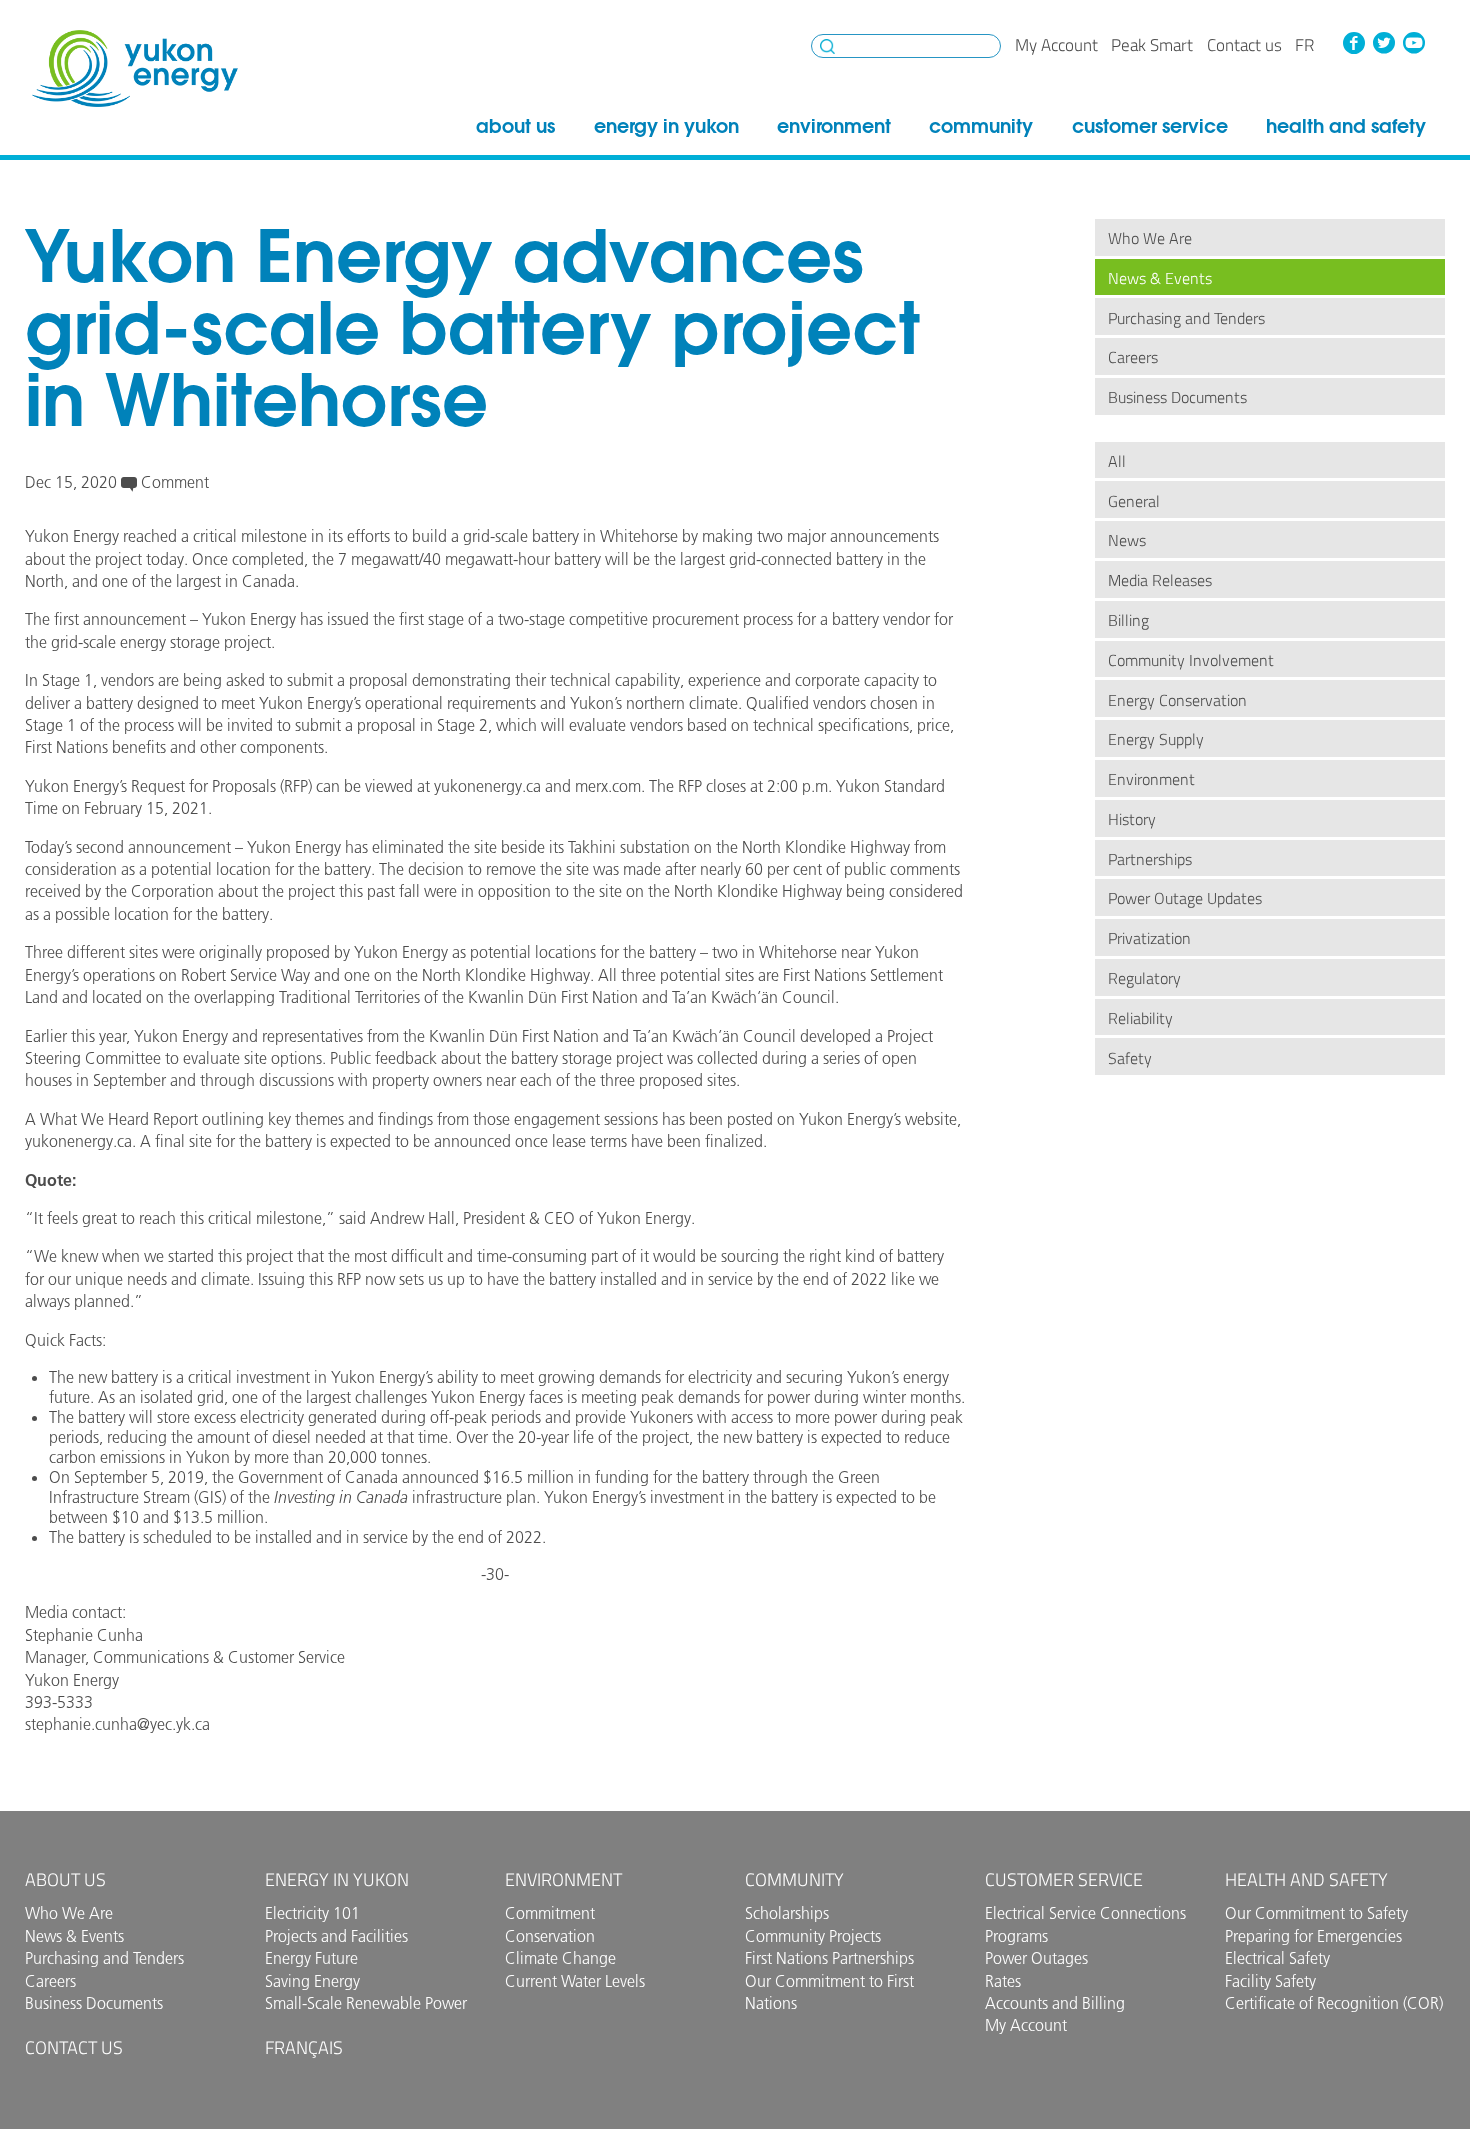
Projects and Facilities (336, 1936)
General (1134, 501)
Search (827, 46)
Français (304, 2047)
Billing (1128, 620)
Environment (834, 126)
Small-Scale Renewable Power (366, 2003)
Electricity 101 (312, 1913)
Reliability (1140, 1018)
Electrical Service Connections (1085, 1913)
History (1132, 819)
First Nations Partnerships (829, 1958)
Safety (1130, 1058)
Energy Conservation (1177, 700)
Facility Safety (1270, 1981)
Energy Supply (1156, 739)
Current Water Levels (575, 1981)
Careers (1133, 357)
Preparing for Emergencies (1313, 1936)
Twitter (1384, 43)
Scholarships (787, 1913)
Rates (1003, 1981)
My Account (1056, 45)
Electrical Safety (1277, 1958)
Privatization (1149, 938)
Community (981, 126)
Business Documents (1177, 397)
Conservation (550, 1936)
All (1117, 461)
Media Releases (1160, 580)
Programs (1016, 1936)
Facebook (1354, 43)
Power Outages (1036, 1958)
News (1127, 540)
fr (1304, 45)
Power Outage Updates (1185, 898)
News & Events (1160, 278)
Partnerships (1150, 859)
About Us (515, 126)
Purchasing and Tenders (1186, 318)
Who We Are (1150, 238)
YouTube (1413, 43)
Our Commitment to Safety (1316, 1913)
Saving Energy (312, 1981)
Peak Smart (1152, 45)
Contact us (1244, 45)
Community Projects (813, 1936)
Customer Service (1150, 126)
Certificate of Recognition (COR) (1334, 2003)
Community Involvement (1191, 660)
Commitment (550, 1913)
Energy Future (311, 1958)
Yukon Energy (135, 68)
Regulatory (1144, 978)
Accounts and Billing (1055, 2003)
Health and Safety (1346, 126)
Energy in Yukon (666, 126)
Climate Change (560, 1958)
